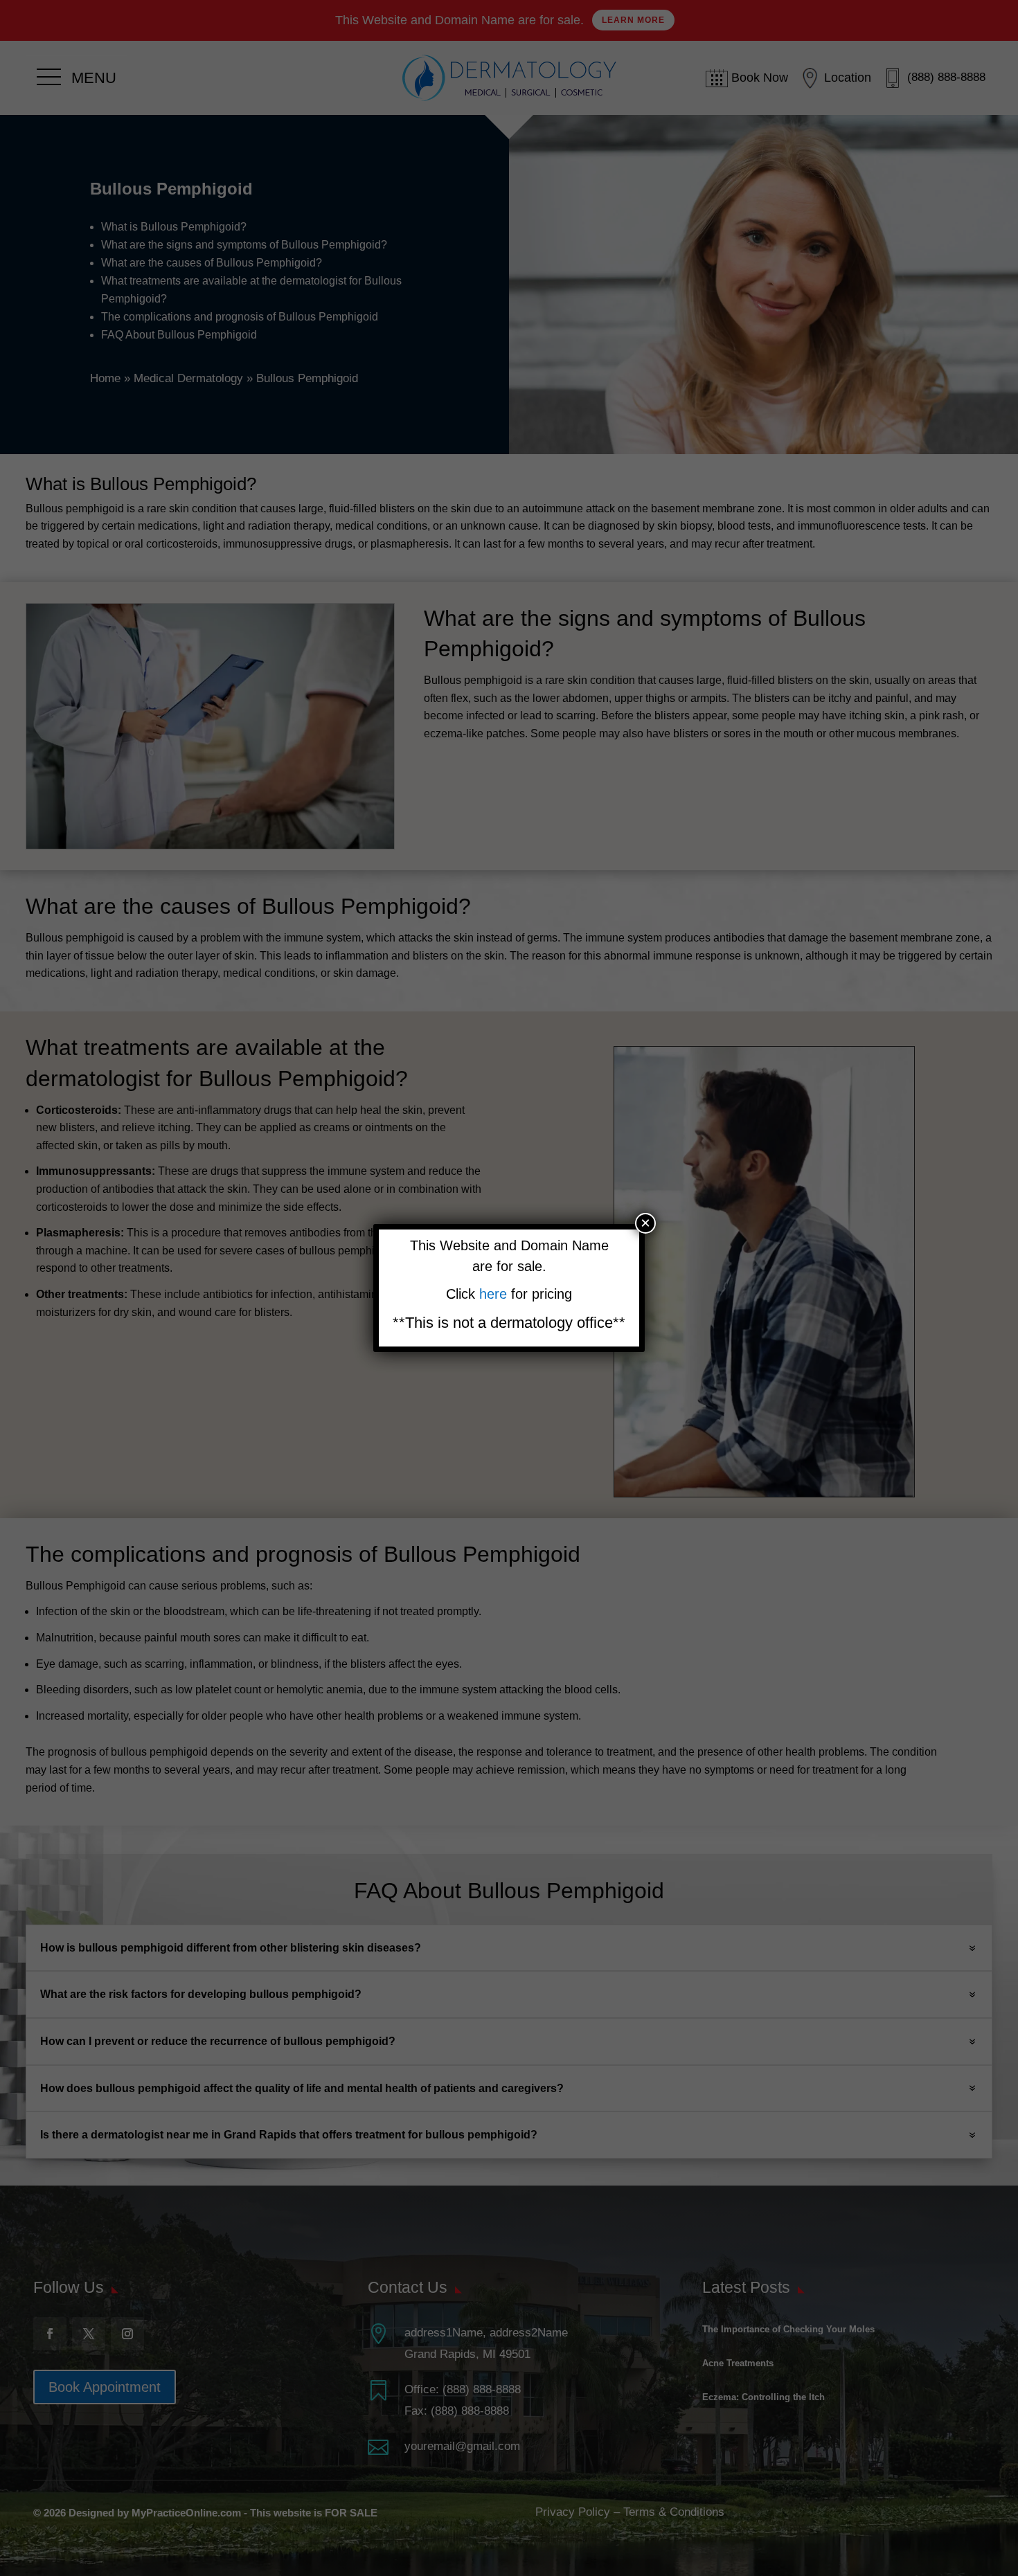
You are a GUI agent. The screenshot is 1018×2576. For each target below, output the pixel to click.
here (495, 1294)
